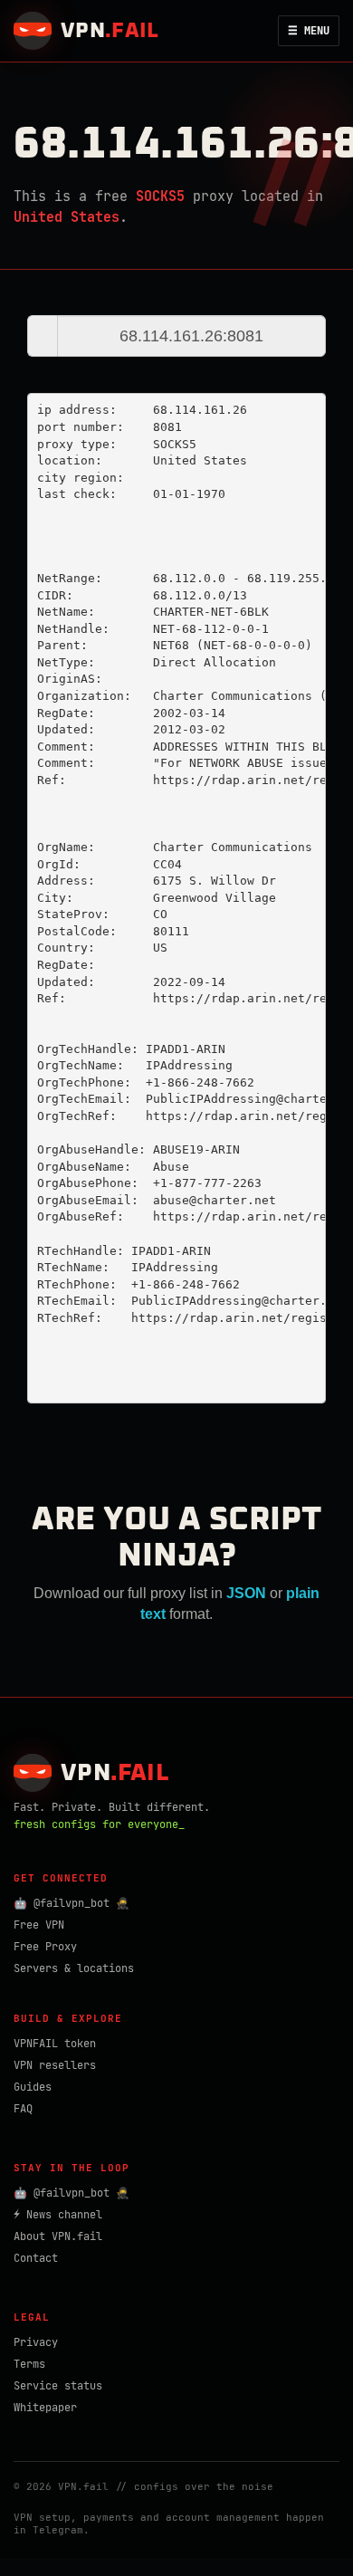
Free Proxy (45, 1947)
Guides (33, 2087)
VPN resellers (55, 2065)
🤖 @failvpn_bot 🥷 (72, 1903)
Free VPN (39, 1925)
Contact (36, 2258)
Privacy (36, 2342)
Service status (58, 2386)
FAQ (23, 2109)
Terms (29, 2364)
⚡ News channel (58, 2215)
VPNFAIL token (55, 2044)
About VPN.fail (58, 2236)
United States (67, 217)
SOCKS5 (160, 196)
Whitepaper (45, 2408)
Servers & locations (74, 1968)
